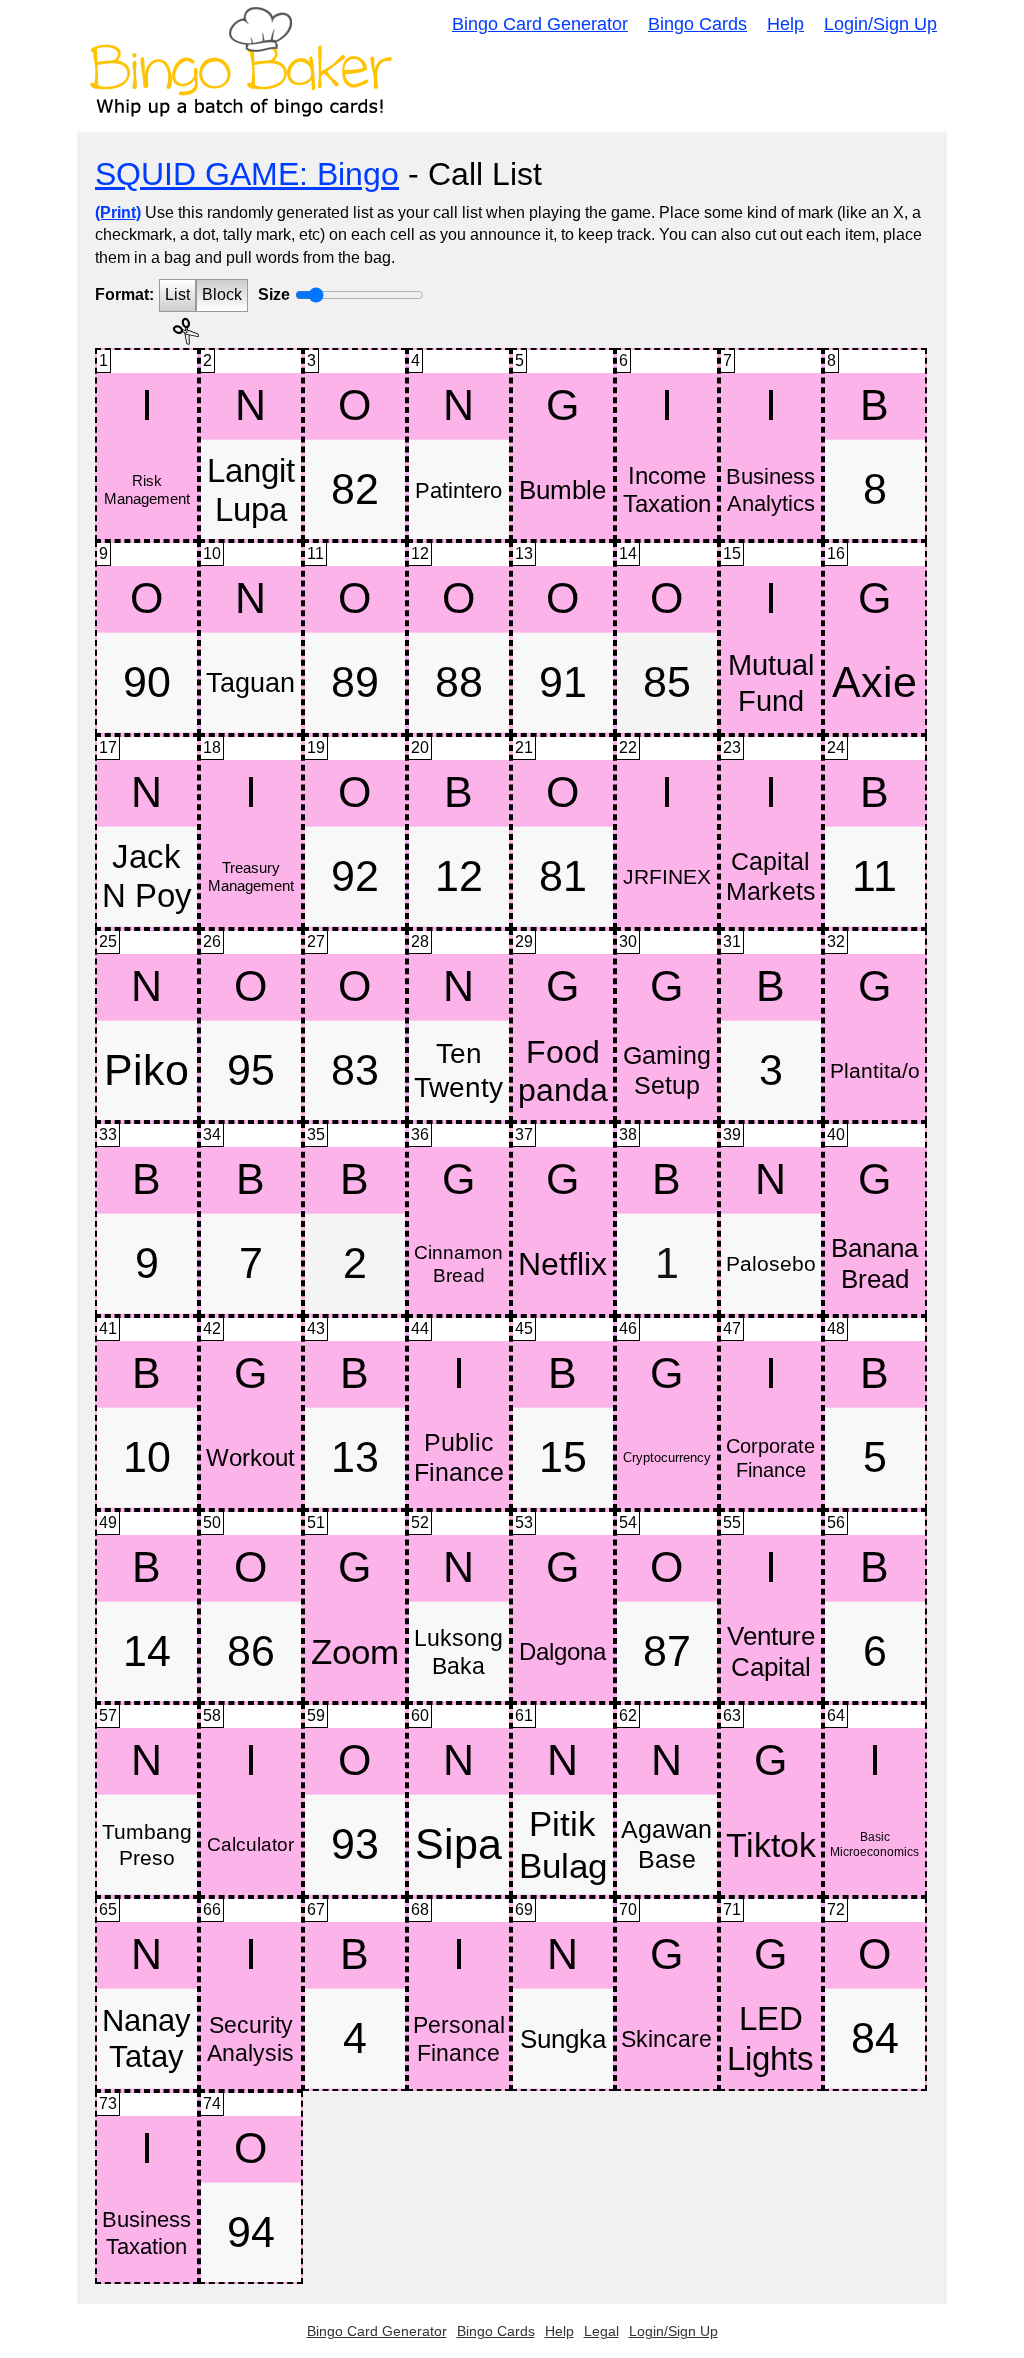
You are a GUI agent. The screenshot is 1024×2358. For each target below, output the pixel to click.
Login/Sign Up (880, 24)
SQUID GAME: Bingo (247, 174)
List (177, 294)
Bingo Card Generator (540, 24)
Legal (601, 2331)
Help (785, 24)
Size (274, 294)
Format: (124, 294)
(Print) (118, 212)
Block (222, 294)
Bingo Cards (697, 24)
